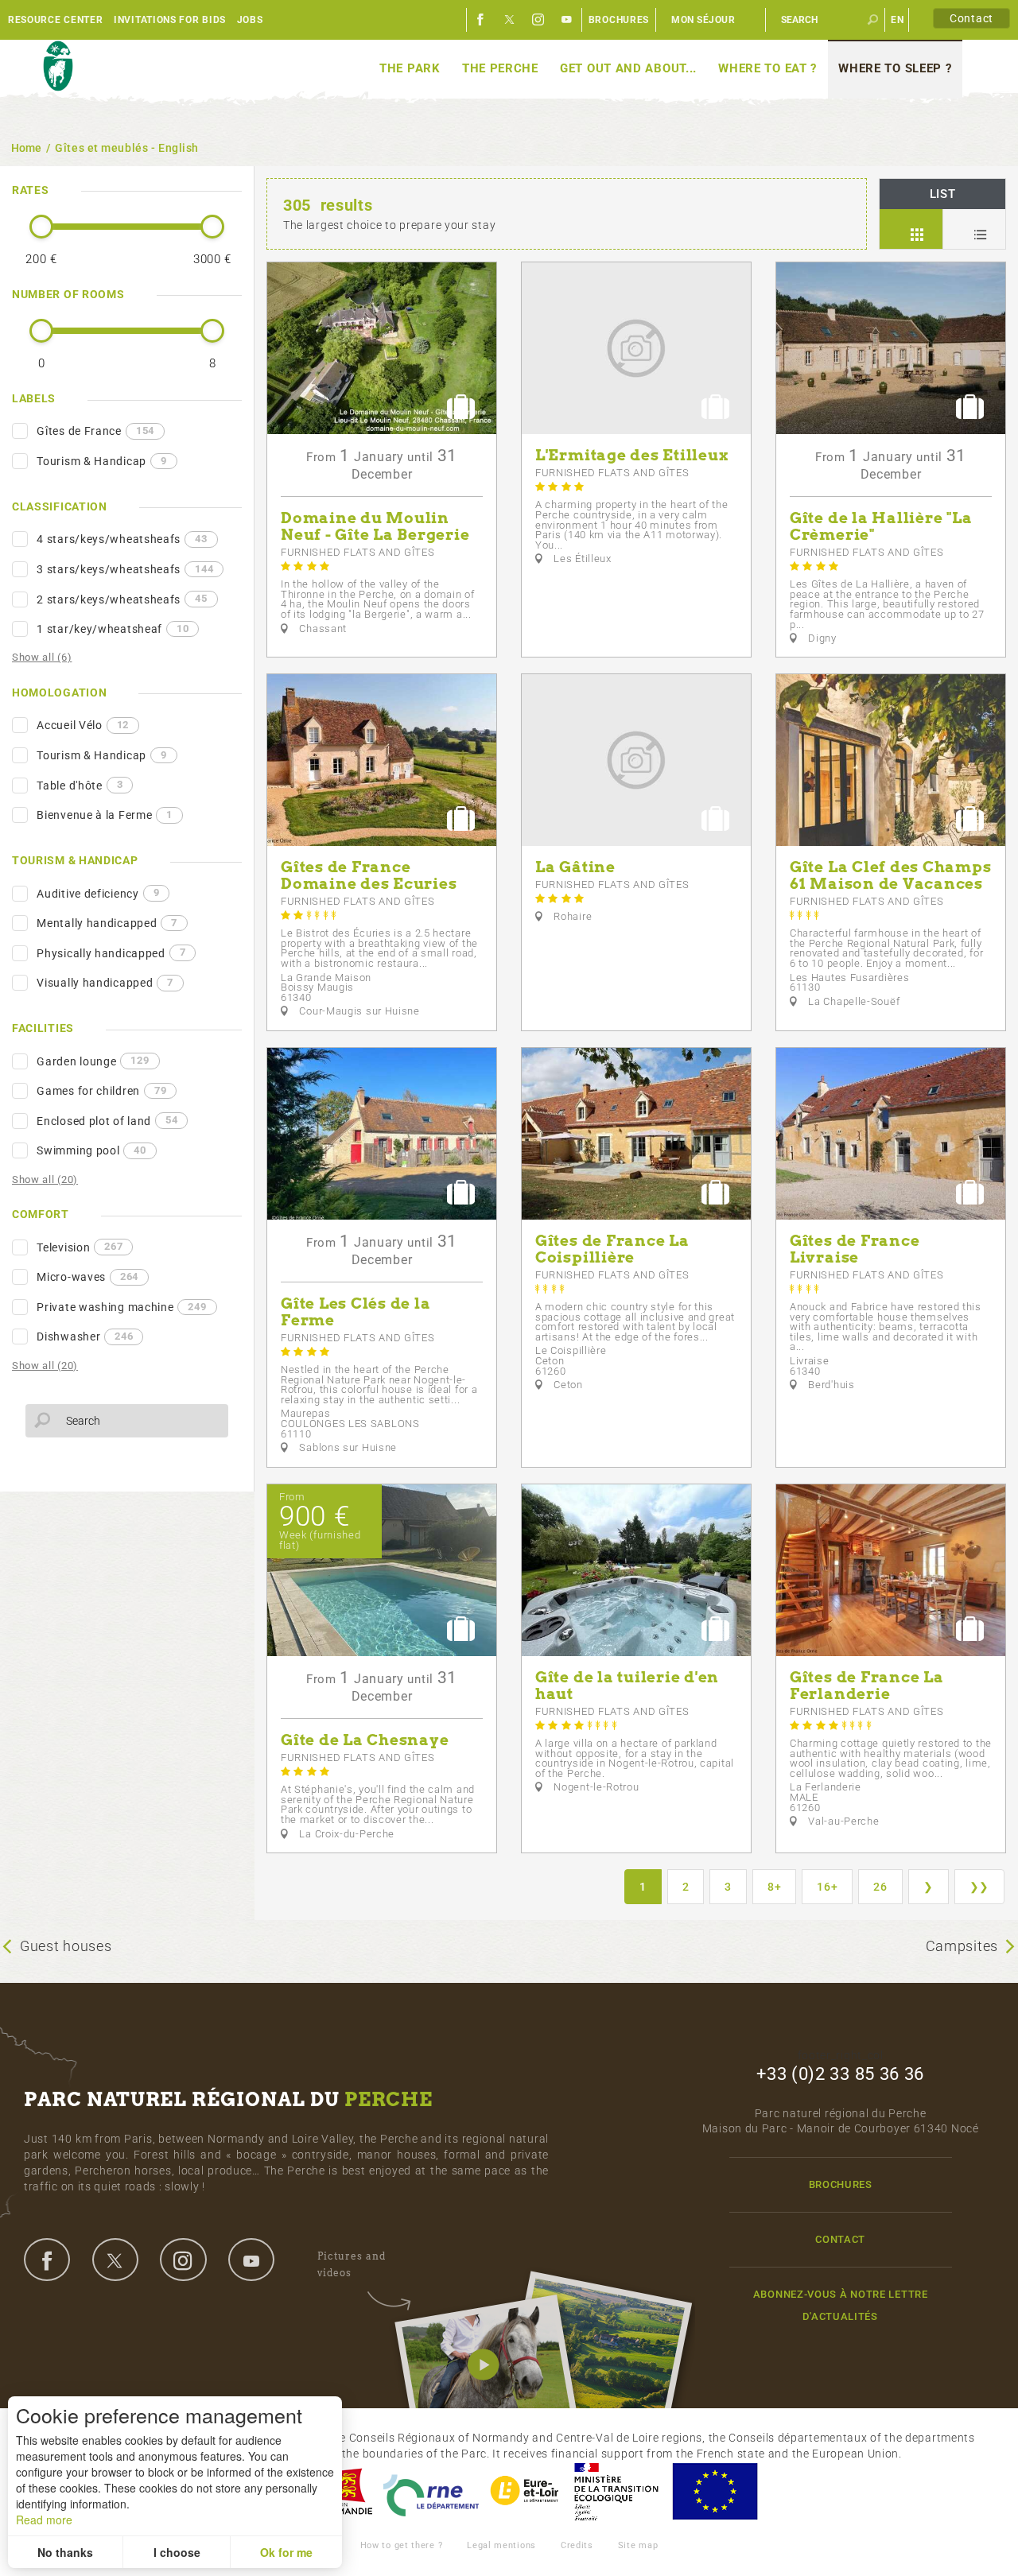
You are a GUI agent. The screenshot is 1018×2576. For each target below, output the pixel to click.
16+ (827, 1887)
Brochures (619, 20)
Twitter (510, 20)
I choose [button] (177, 2552)
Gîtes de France (95, 431)
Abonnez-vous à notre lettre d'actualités (841, 2305)
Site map (638, 2545)
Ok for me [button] (286, 2552)
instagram (183, 2260)
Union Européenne (714, 2491)
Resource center (56, 20)
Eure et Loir (526, 2491)
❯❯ (979, 1887)
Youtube (567, 20)
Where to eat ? (767, 68)
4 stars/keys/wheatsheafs (122, 539)
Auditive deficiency (98, 893)
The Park (410, 68)
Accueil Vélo (83, 725)
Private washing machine (121, 1307)
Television (80, 1247)
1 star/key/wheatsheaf (113, 629)
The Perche (500, 68)
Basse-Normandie (344, 2491)
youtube (251, 2260)
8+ (774, 1887)
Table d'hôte (80, 785)
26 (880, 1887)
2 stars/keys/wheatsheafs (122, 599)
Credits (577, 2545)
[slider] (41, 227)
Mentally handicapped (107, 923)
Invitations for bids (170, 20)
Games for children (101, 1091)
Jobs (250, 20)
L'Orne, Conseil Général (431, 2491)
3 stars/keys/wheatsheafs (125, 569)
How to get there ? (402, 2545)
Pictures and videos (352, 2264)
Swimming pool (91, 1150)
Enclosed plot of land (107, 1120)
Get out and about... (628, 68)
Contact (971, 18)
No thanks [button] (65, 2552)
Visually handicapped (105, 983)
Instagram (538, 20)
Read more (44, 2520)
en (897, 20)
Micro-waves (87, 1277)
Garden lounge (93, 1061)
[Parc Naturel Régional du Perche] (58, 67)
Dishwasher (85, 1336)
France (616, 2491)
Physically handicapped (111, 952)
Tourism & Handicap (101, 461)
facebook (47, 2260)
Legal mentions (501, 2545)
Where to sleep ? (895, 68)
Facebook (481, 20)
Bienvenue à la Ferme (105, 815)
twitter (115, 2260)
